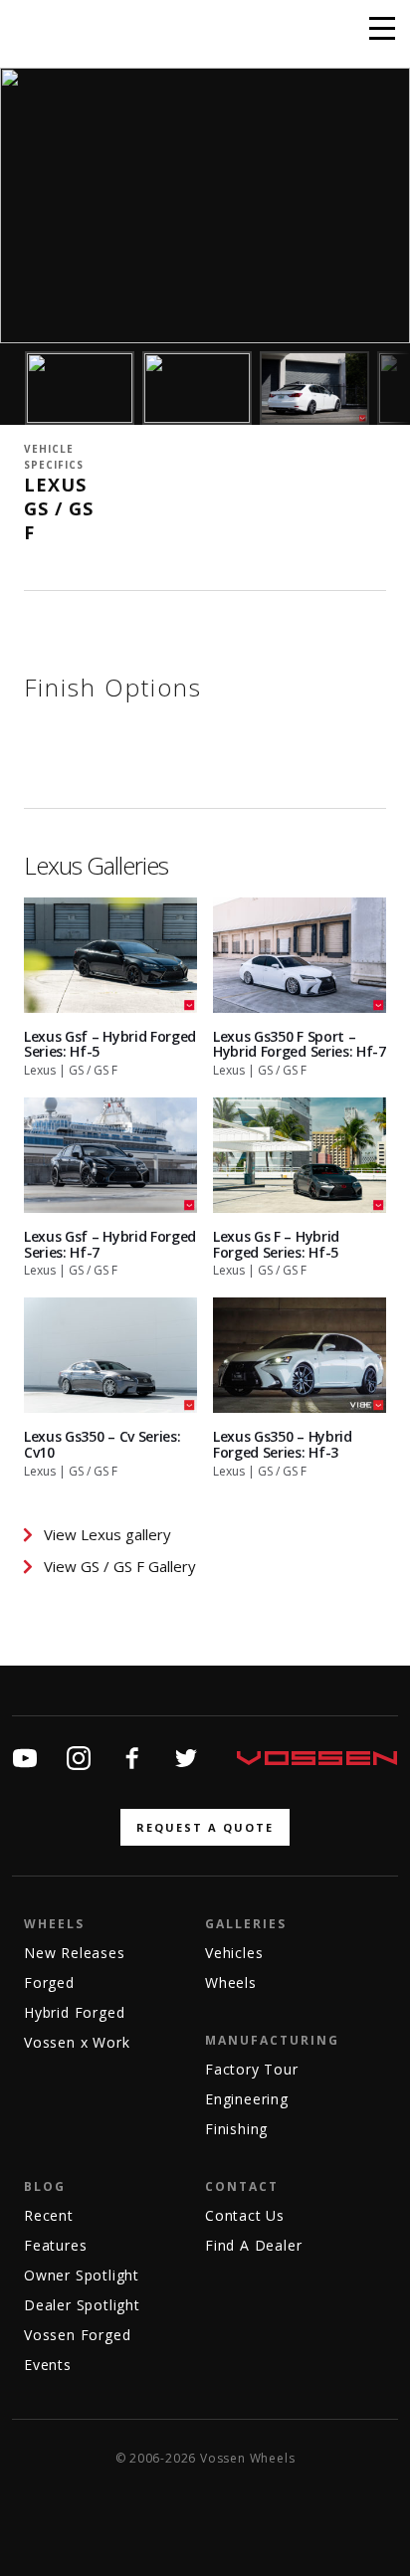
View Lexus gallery (107, 1534)
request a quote (205, 1827)
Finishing (236, 2129)
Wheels (54, 1924)
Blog (45, 2186)
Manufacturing (272, 2040)
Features (55, 2245)
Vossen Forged (77, 2335)
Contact (242, 2186)
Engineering (247, 2099)
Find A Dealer (253, 2245)
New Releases (75, 1953)
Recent (49, 2215)
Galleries (246, 1924)
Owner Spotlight (82, 2275)
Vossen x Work (77, 2042)
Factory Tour (252, 2069)
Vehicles (234, 1953)
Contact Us (245, 2215)
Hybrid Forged (74, 2012)
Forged (49, 1982)
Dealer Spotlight (82, 2305)
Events (48, 2365)
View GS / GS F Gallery (120, 1566)
